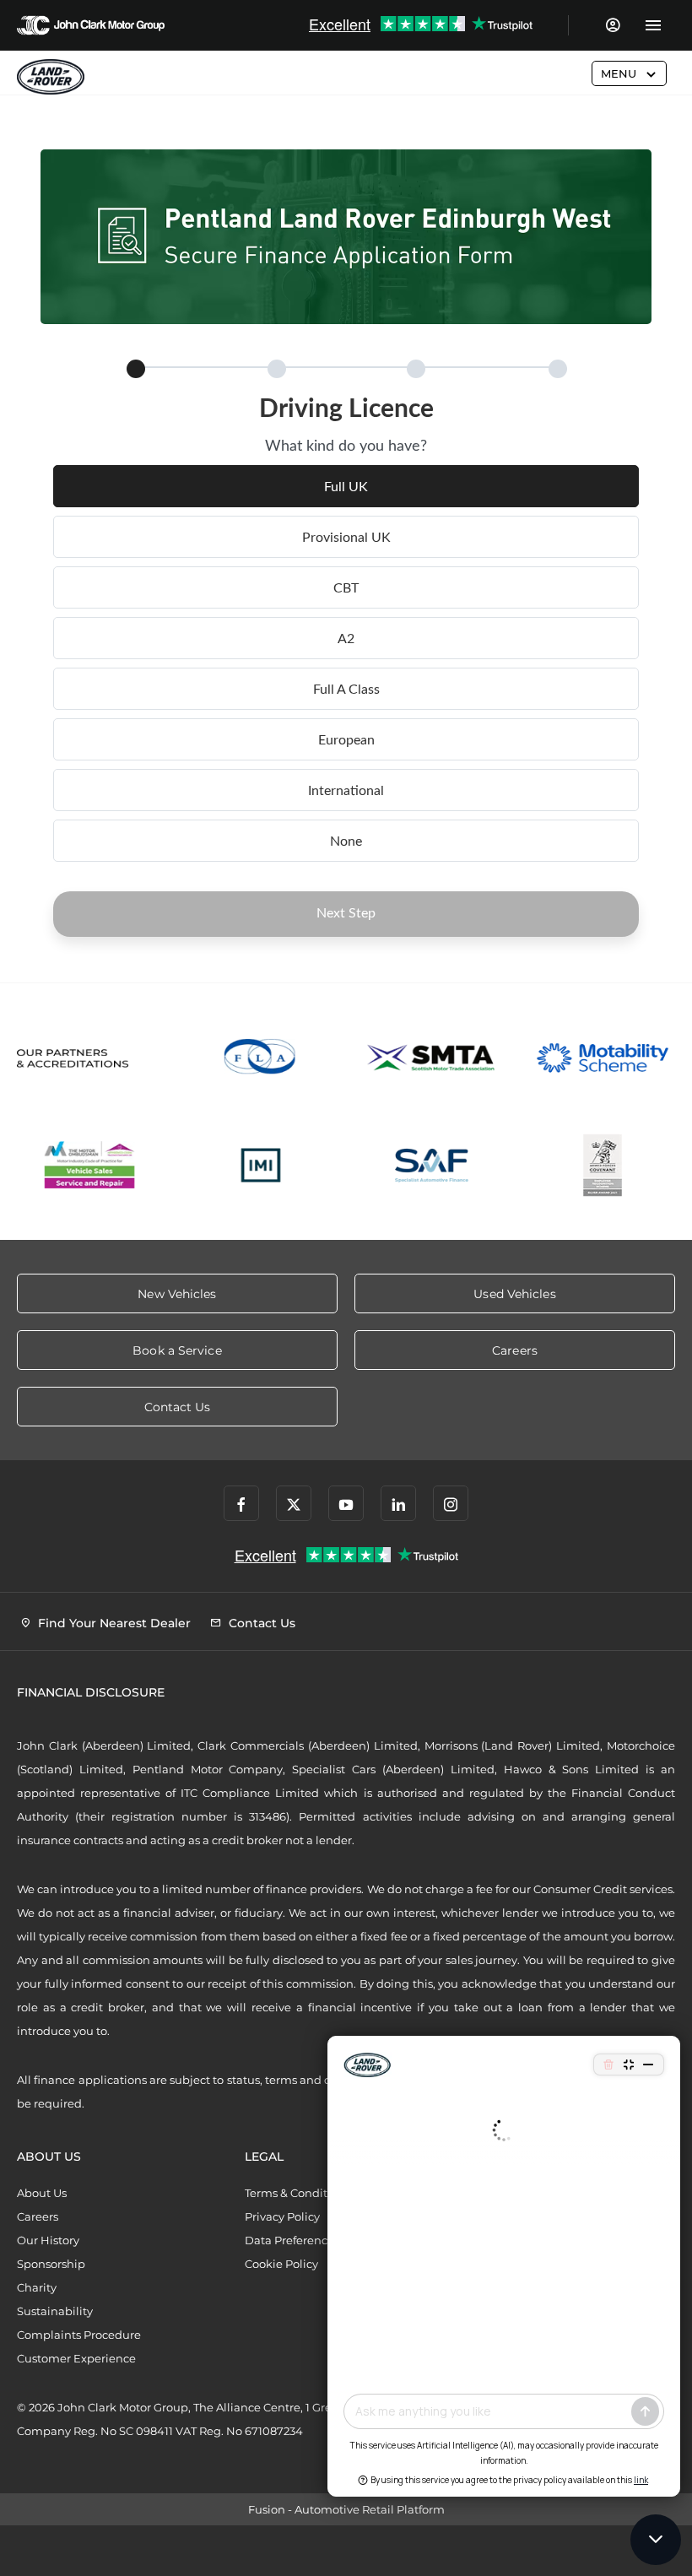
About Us (42, 2193)
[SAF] (432, 1165)
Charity (37, 2287)
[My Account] (612, 25)
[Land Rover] (51, 77)
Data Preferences (292, 2240)
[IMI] (261, 1165)
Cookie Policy (281, 2264)
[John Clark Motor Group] (91, 25)
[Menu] (653, 25)
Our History (48, 2240)
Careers (38, 2216)
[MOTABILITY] (603, 1058)
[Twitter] (294, 1503)
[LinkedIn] (398, 1503)
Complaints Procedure (79, 2335)
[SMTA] (432, 1058)
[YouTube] (346, 1503)
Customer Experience (76, 2358)
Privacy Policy (282, 2216)
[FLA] (261, 1058)
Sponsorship (51, 2264)
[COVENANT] (603, 1165)
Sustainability (55, 2311)
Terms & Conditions (297, 2193)
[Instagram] (451, 1503)
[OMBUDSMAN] (90, 1165)
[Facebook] (241, 1503)
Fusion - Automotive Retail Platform (346, 2509)
